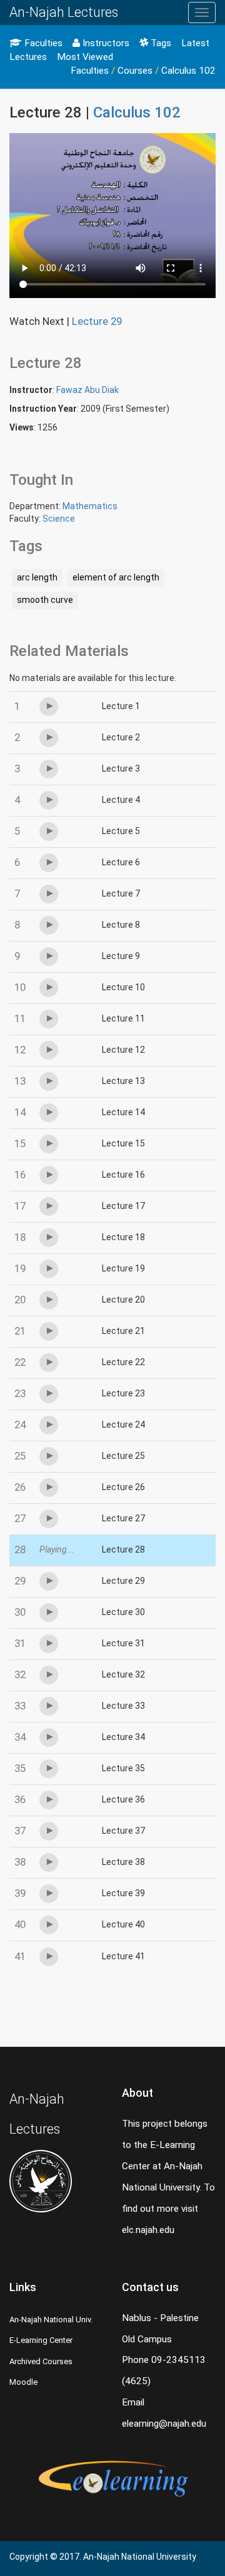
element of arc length (116, 577)
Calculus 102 (188, 71)
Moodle (23, 2382)
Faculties (42, 43)
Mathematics (90, 506)
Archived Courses (41, 2361)
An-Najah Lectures (64, 12)
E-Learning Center (41, 2340)
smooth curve (45, 600)
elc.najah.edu (148, 2230)
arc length (37, 577)
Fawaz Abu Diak (87, 390)
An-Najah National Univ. (51, 2320)
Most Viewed (85, 57)
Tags (160, 43)
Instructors (105, 43)
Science (59, 519)
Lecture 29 (97, 321)
